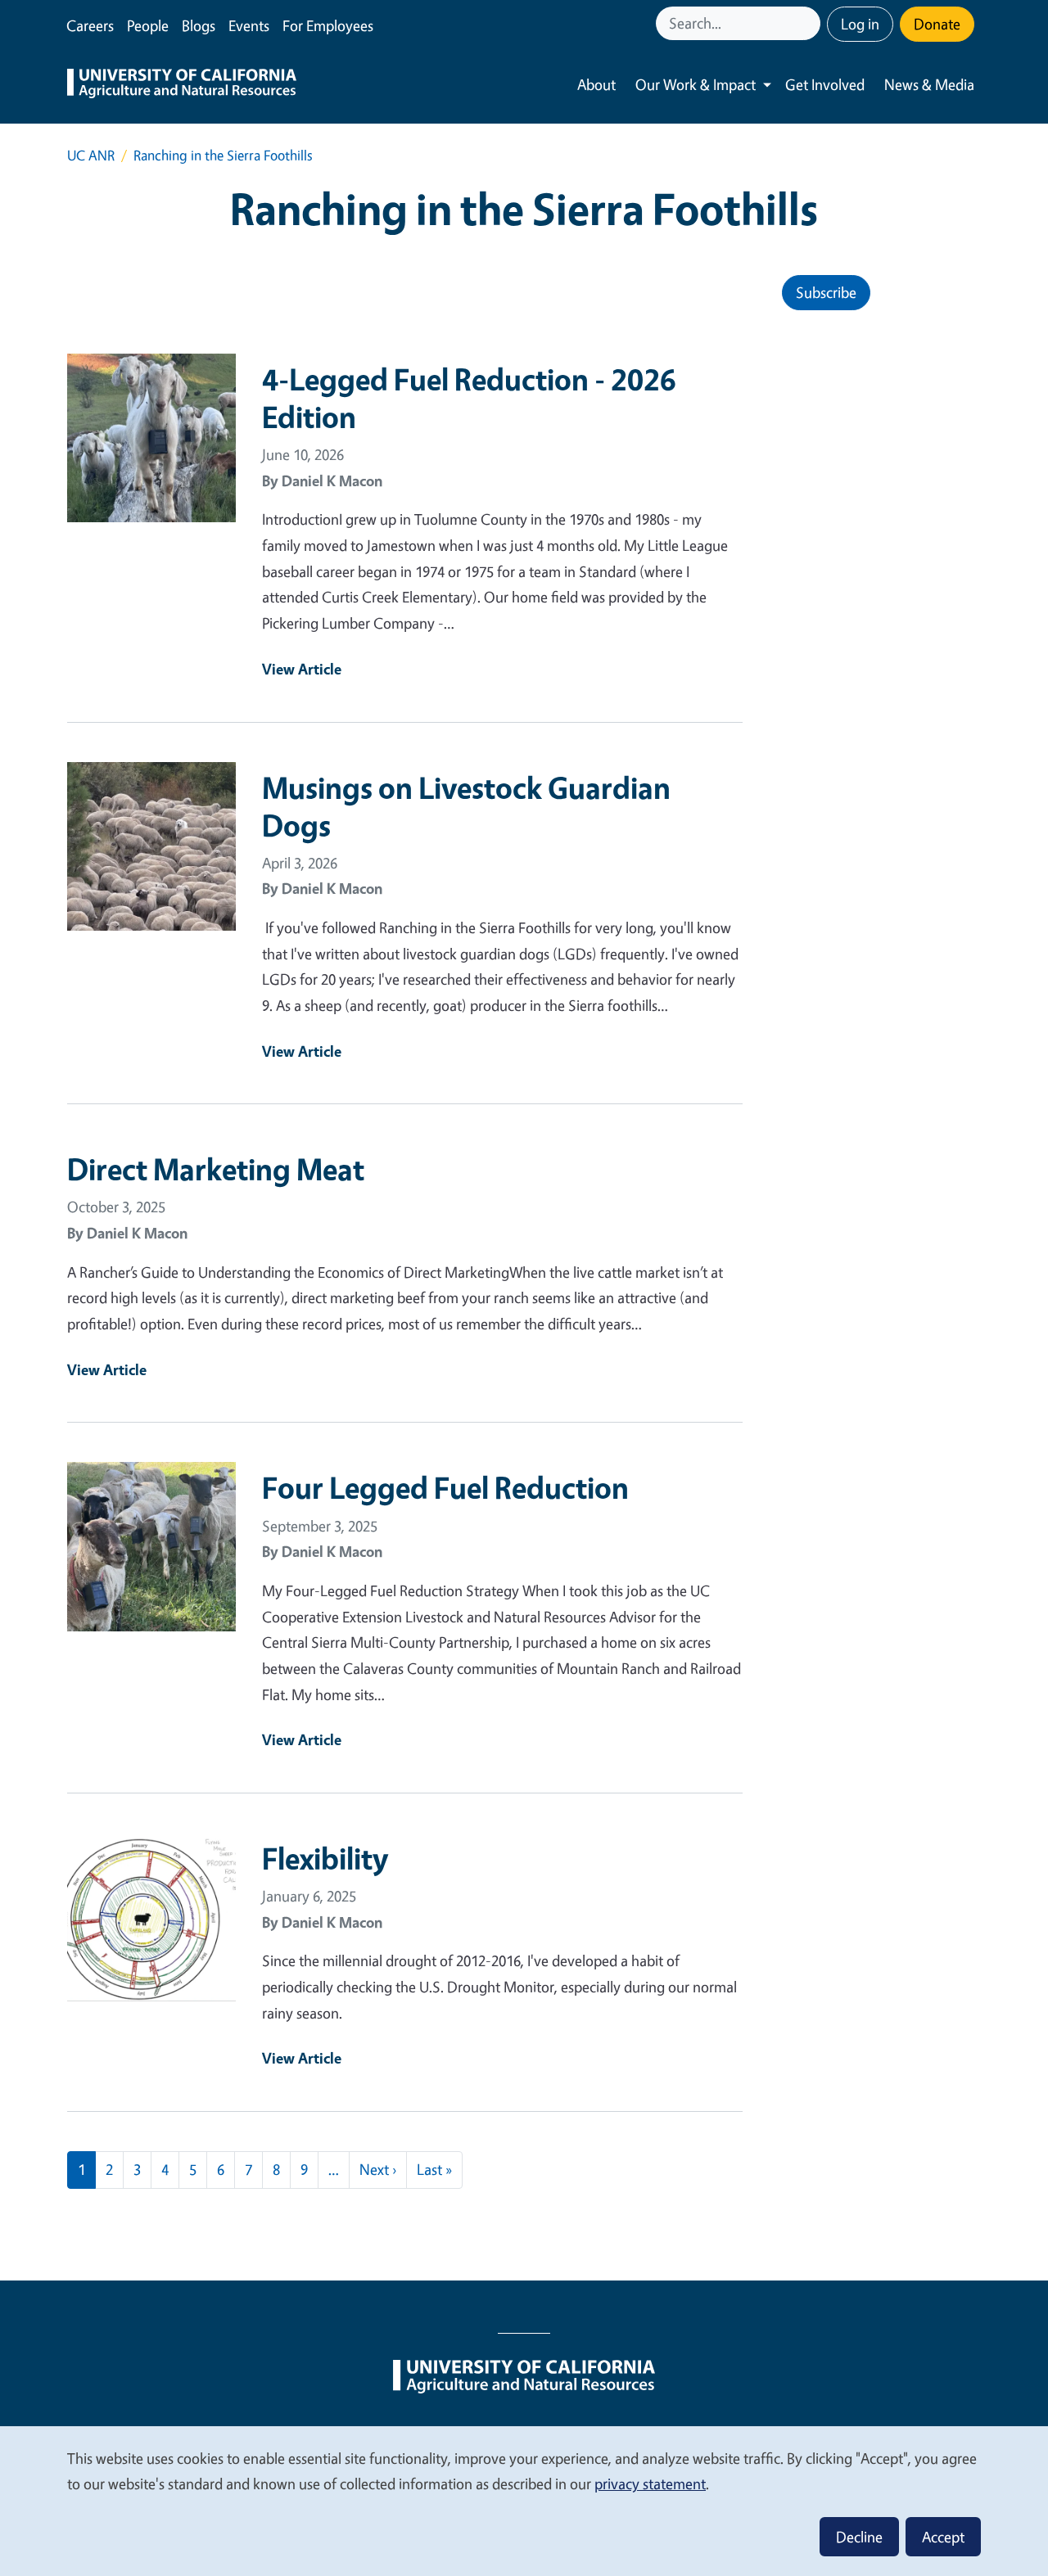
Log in (860, 24)
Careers (90, 25)
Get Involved (825, 84)
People (148, 25)
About (596, 84)
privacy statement (650, 2484)
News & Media (929, 84)
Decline (859, 2537)
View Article (302, 669)
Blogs (199, 25)
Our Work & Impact (696, 84)
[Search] (810, 23)
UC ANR (91, 155)
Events (249, 25)
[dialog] (524, 2500)
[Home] (182, 85)
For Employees (328, 25)
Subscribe (826, 292)
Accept (943, 2537)
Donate (937, 24)
